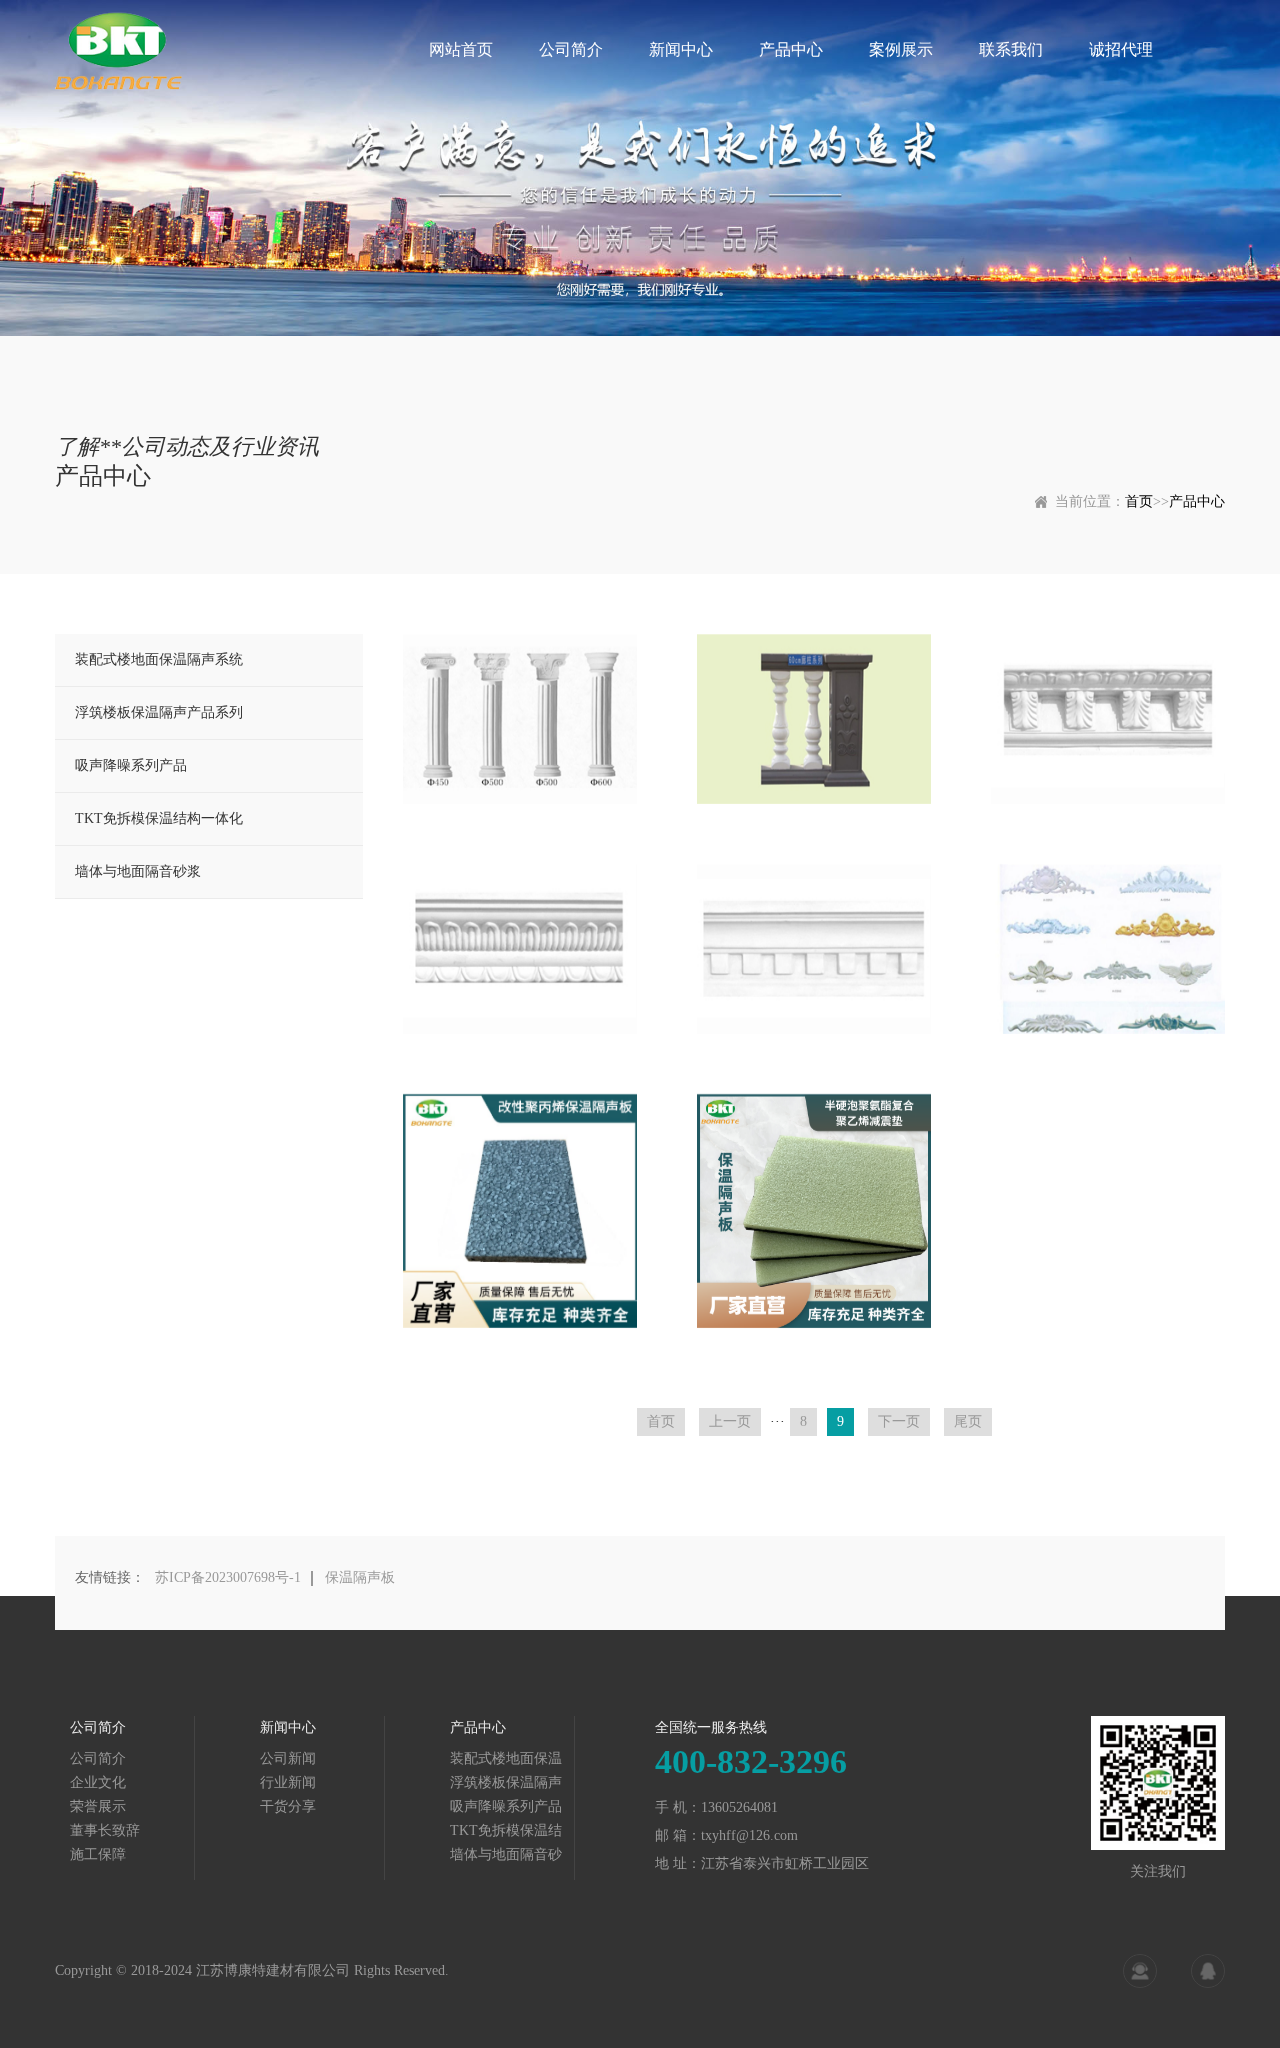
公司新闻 (288, 1758)
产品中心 (791, 49)
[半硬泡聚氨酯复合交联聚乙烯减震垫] (814, 1211)
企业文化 (98, 1782)
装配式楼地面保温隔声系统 (159, 659)
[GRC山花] (1108, 949)
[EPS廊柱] (814, 719)
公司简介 (571, 49)
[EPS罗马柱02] (520, 719)
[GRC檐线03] (814, 949)
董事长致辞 (105, 1830)
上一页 (730, 1421)
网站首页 (461, 49)
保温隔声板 (360, 1577)
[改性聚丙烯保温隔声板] (520, 1211)
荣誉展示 (98, 1806)
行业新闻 (288, 1782)
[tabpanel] (640, 168)
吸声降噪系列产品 (131, 765)
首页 (1139, 501)
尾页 (968, 1421)
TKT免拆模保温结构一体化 (159, 818)
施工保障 (98, 1854)
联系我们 (1011, 49)
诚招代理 (1121, 49)
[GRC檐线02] (520, 949)
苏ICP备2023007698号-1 (228, 1577)
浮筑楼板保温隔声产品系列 (159, 712)
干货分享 (288, 1806)
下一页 (899, 1421)
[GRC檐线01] (1108, 719)
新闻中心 (681, 49)
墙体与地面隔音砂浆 (138, 871)
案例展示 (901, 49)
